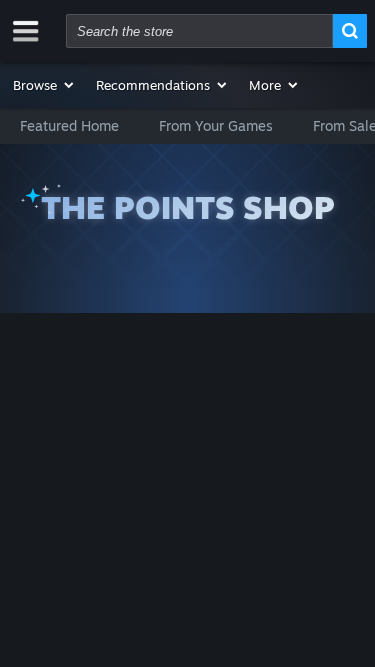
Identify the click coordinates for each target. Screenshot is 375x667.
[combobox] (199, 31)
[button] (44, 85)
